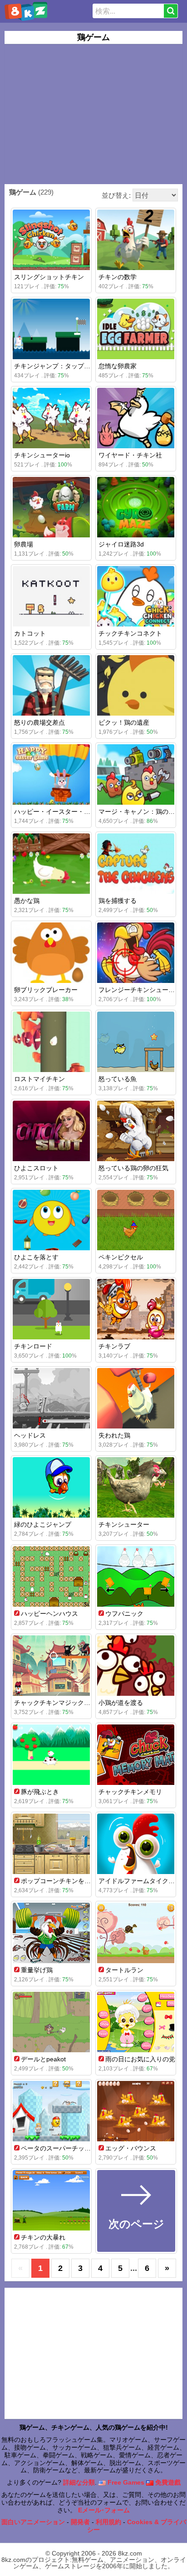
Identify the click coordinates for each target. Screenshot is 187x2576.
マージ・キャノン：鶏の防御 (140, 812)
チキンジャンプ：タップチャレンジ (65, 366)
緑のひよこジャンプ (43, 1524)
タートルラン (124, 1970)
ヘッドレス (30, 1435)
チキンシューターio (42, 455)
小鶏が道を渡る (121, 1703)
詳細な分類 (79, 2482)
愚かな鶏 (27, 901)
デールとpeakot (43, 2059)
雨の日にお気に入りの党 (140, 2059)
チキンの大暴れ (43, 2237)
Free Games (125, 2482)
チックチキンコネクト (130, 633)
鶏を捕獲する (118, 901)
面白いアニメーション (33, 2522)
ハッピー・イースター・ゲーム (59, 812)
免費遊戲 (167, 2482)
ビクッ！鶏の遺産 (124, 722)
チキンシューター (124, 1524)
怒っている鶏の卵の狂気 (133, 1168)
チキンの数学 (118, 277)
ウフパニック (124, 1614)
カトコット (30, 633)
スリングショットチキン (49, 277)
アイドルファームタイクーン (140, 1881)
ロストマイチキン (39, 1079)
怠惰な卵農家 (118, 366)
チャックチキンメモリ (130, 1792)
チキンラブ (114, 1346)
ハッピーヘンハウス (49, 1614)
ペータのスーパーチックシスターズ (72, 2148)
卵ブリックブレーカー (46, 990)
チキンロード (33, 1346)
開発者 (80, 2522)
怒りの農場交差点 (39, 722)
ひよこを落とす (36, 1257)
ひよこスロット (36, 1168)
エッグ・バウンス (131, 2148)
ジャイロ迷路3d (121, 544)
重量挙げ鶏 (37, 1970)
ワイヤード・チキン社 (130, 455)
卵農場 (24, 544)
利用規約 (108, 2522)
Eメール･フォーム (104, 2510)
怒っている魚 (118, 1079)
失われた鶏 (114, 1435)
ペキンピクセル (121, 1257)
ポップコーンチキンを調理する (65, 1881)
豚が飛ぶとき (40, 1792)
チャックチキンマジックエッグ (59, 1703)
